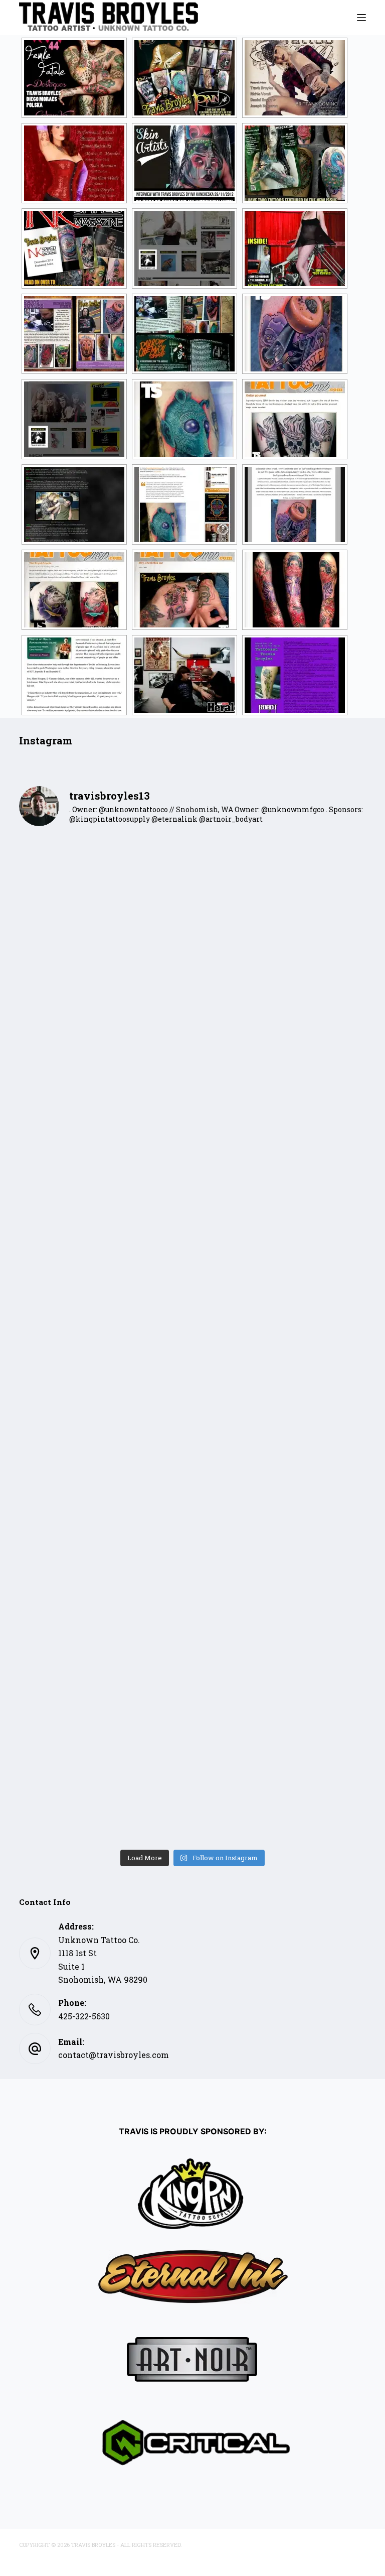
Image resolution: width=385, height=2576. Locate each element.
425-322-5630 (84, 2016)
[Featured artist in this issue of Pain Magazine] (184, 78)
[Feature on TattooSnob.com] (295, 334)
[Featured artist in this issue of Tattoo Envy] (295, 78)
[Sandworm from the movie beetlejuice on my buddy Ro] (280, 1289)
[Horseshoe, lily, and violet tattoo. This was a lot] (105, 1188)
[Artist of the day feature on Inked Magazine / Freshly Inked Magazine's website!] (74, 419)
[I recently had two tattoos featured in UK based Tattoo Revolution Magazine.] (295, 163)
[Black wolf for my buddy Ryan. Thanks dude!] (105, 987)
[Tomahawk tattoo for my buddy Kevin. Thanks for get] (280, 1088)
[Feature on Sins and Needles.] (184, 504)
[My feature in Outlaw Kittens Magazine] (74, 334)
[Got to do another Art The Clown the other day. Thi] (105, 1491)
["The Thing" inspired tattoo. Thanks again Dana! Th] (105, 1390)
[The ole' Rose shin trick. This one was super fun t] (105, 1793)
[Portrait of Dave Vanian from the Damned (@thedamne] (280, 1390)
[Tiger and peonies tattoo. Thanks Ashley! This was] (105, 1088)
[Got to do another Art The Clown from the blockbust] (280, 1793)
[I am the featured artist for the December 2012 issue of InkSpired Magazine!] (74, 248)
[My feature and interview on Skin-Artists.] (184, 163)
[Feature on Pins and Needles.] (295, 504)
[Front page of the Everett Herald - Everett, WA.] (74, 675)
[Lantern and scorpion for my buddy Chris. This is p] (280, 1591)
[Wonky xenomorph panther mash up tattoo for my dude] (105, 1289)
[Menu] (361, 18)
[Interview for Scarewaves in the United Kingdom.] (295, 675)
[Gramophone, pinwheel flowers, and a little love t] (280, 1692)
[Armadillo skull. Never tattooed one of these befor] (280, 987)
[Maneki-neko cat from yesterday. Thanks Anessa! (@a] (105, 1591)
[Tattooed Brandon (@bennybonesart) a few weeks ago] (280, 1491)
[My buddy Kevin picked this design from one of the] (280, 886)
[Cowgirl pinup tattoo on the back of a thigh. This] (280, 1188)
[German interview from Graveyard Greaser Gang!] (74, 504)
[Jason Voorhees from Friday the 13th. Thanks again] (105, 886)
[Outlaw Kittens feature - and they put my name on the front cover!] (295, 248)
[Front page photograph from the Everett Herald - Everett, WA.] (184, 675)
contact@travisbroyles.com (114, 2055)
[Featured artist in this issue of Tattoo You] (74, 163)
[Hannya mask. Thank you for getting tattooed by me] (105, 1692)
